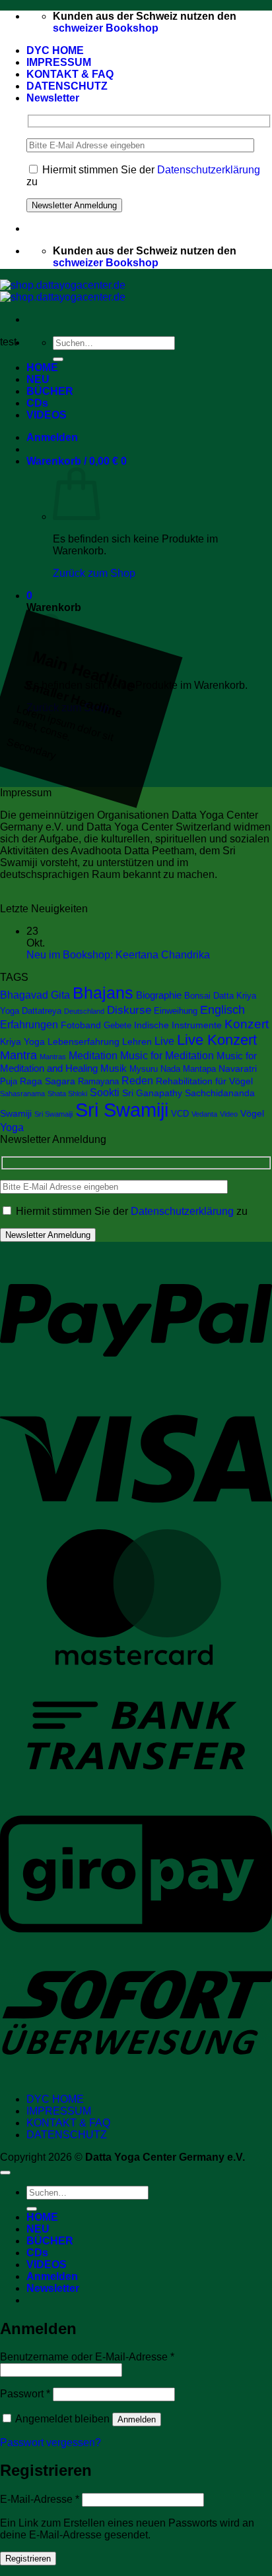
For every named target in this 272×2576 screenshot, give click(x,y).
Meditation (93, 1055)
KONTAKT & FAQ (70, 74)
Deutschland (84, 1011)
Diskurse (129, 1010)
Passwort (25, 2394)
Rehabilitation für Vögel (204, 1081)
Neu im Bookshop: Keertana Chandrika (118, 955)
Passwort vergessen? (51, 2443)
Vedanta (204, 1114)
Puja (9, 1082)
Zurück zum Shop (94, 573)
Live (164, 1041)
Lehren (137, 1041)
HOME (42, 367)
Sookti (105, 1093)
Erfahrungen (29, 1025)
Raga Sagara (48, 1081)
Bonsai (197, 996)
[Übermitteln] (58, 359)
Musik (114, 1068)
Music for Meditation (167, 1055)
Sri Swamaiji (53, 1114)
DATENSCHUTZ (67, 86)
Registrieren (28, 2559)
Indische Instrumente (178, 1025)
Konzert (247, 1024)
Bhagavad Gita (35, 995)
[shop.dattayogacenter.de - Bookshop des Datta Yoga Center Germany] (63, 291)
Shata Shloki (67, 1094)
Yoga (12, 1127)
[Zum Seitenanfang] (5, 2173)
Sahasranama (22, 1094)
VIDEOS (47, 415)
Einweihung (176, 1011)
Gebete (118, 1026)
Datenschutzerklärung (209, 170)
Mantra (18, 1055)
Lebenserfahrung (84, 1041)
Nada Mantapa (188, 1069)
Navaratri (238, 1068)
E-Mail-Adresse (40, 2499)
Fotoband (81, 1025)
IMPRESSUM (59, 62)
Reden (137, 1080)
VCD (180, 1114)
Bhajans (103, 993)
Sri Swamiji (122, 1110)
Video (229, 1114)
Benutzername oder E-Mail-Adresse (87, 2357)
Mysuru (144, 1069)
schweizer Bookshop (106, 28)
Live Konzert (217, 1040)
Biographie (159, 995)
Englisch (222, 1010)
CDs (37, 403)
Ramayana (98, 1082)
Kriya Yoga (22, 1041)
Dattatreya (42, 1011)
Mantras (53, 1057)
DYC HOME (55, 50)
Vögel (252, 1113)
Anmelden (137, 2419)
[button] (53, 98)
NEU (38, 379)
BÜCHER (50, 391)
